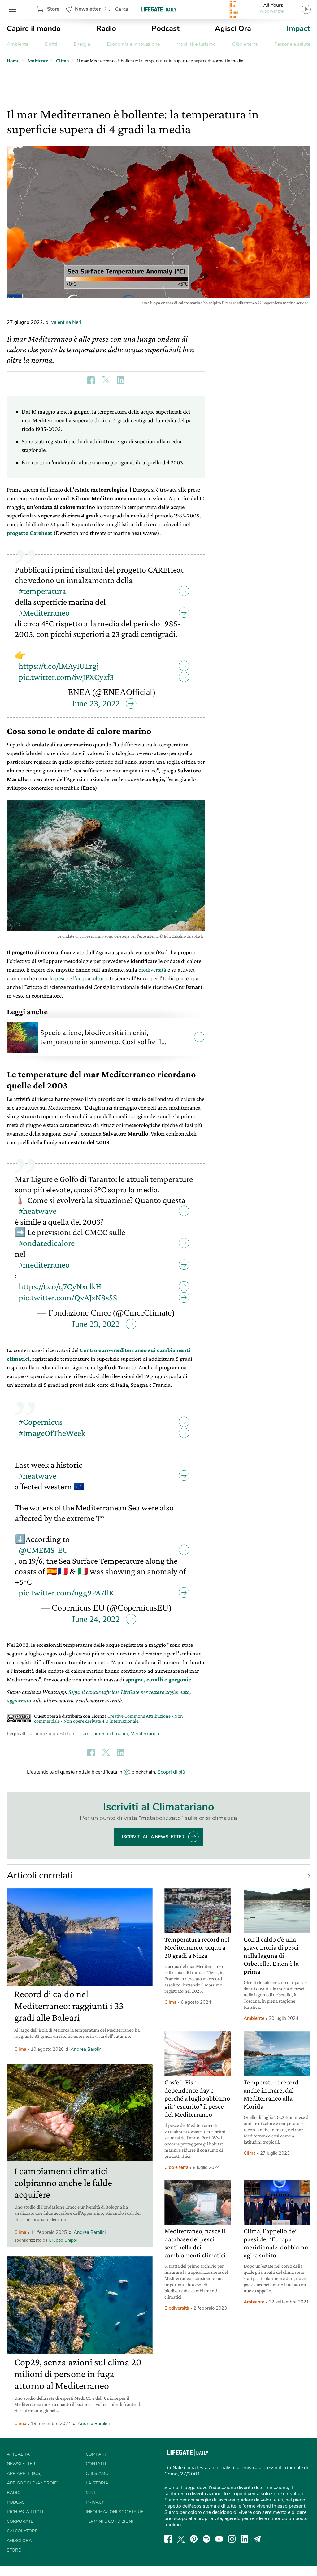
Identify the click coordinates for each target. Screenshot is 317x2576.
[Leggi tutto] (306, 1876)
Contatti (96, 2464)
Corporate (20, 2521)
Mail (91, 2493)
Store (53, 9)
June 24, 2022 (96, 1619)
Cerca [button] (122, 9)
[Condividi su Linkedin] (121, 380)
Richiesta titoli (25, 2512)
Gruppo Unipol (63, 2240)
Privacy (95, 2502)
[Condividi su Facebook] (91, 380)
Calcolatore (22, 2531)
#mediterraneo (44, 1265)
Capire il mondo (34, 28)
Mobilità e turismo (196, 44)
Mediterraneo (145, 1734)
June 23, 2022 (96, 704)
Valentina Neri (66, 322)
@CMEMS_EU (43, 1550)
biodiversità (152, 970)
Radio (106, 28)
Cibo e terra (245, 44)
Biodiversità (177, 2308)
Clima (20, 2049)
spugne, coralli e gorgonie (158, 1679)
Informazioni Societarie (115, 2512)
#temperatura (42, 591)
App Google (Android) (33, 2483)
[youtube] (219, 2539)
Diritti (51, 44)
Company (96, 2454)
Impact (298, 28)
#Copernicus (41, 1422)
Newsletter (88, 9)
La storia (97, 2483)
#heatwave (37, 1211)
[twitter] (181, 2539)
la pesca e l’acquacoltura (78, 978)
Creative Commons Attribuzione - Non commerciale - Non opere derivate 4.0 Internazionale (109, 1718)
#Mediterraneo (44, 613)
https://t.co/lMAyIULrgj (59, 666)
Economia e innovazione (133, 44)
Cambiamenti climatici (104, 1734)
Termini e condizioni (109, 2521)
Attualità (18, 2454)
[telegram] (257, 2539)
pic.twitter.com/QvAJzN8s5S (68, 1297)
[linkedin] (245, 2539)
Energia (82, 44)
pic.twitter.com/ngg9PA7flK (66, 1593)
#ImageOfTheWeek (52, 1433)
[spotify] (206, 2539)
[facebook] (168, 2539)
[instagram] (232, 2539)
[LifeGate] (158, 9)
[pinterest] (194, 2539)
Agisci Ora (233, 28)
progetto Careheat (30, 533)
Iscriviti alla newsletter (153, 1837)
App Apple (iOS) (24, 2473)
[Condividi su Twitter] (106, 380)
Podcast (166, 28)
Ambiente (17, 44)
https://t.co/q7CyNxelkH (60, 1286)
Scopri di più (171, 1772)
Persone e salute (292, 44)
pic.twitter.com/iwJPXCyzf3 (66, 677)
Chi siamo (97, 2473)
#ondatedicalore (47, 1243)
